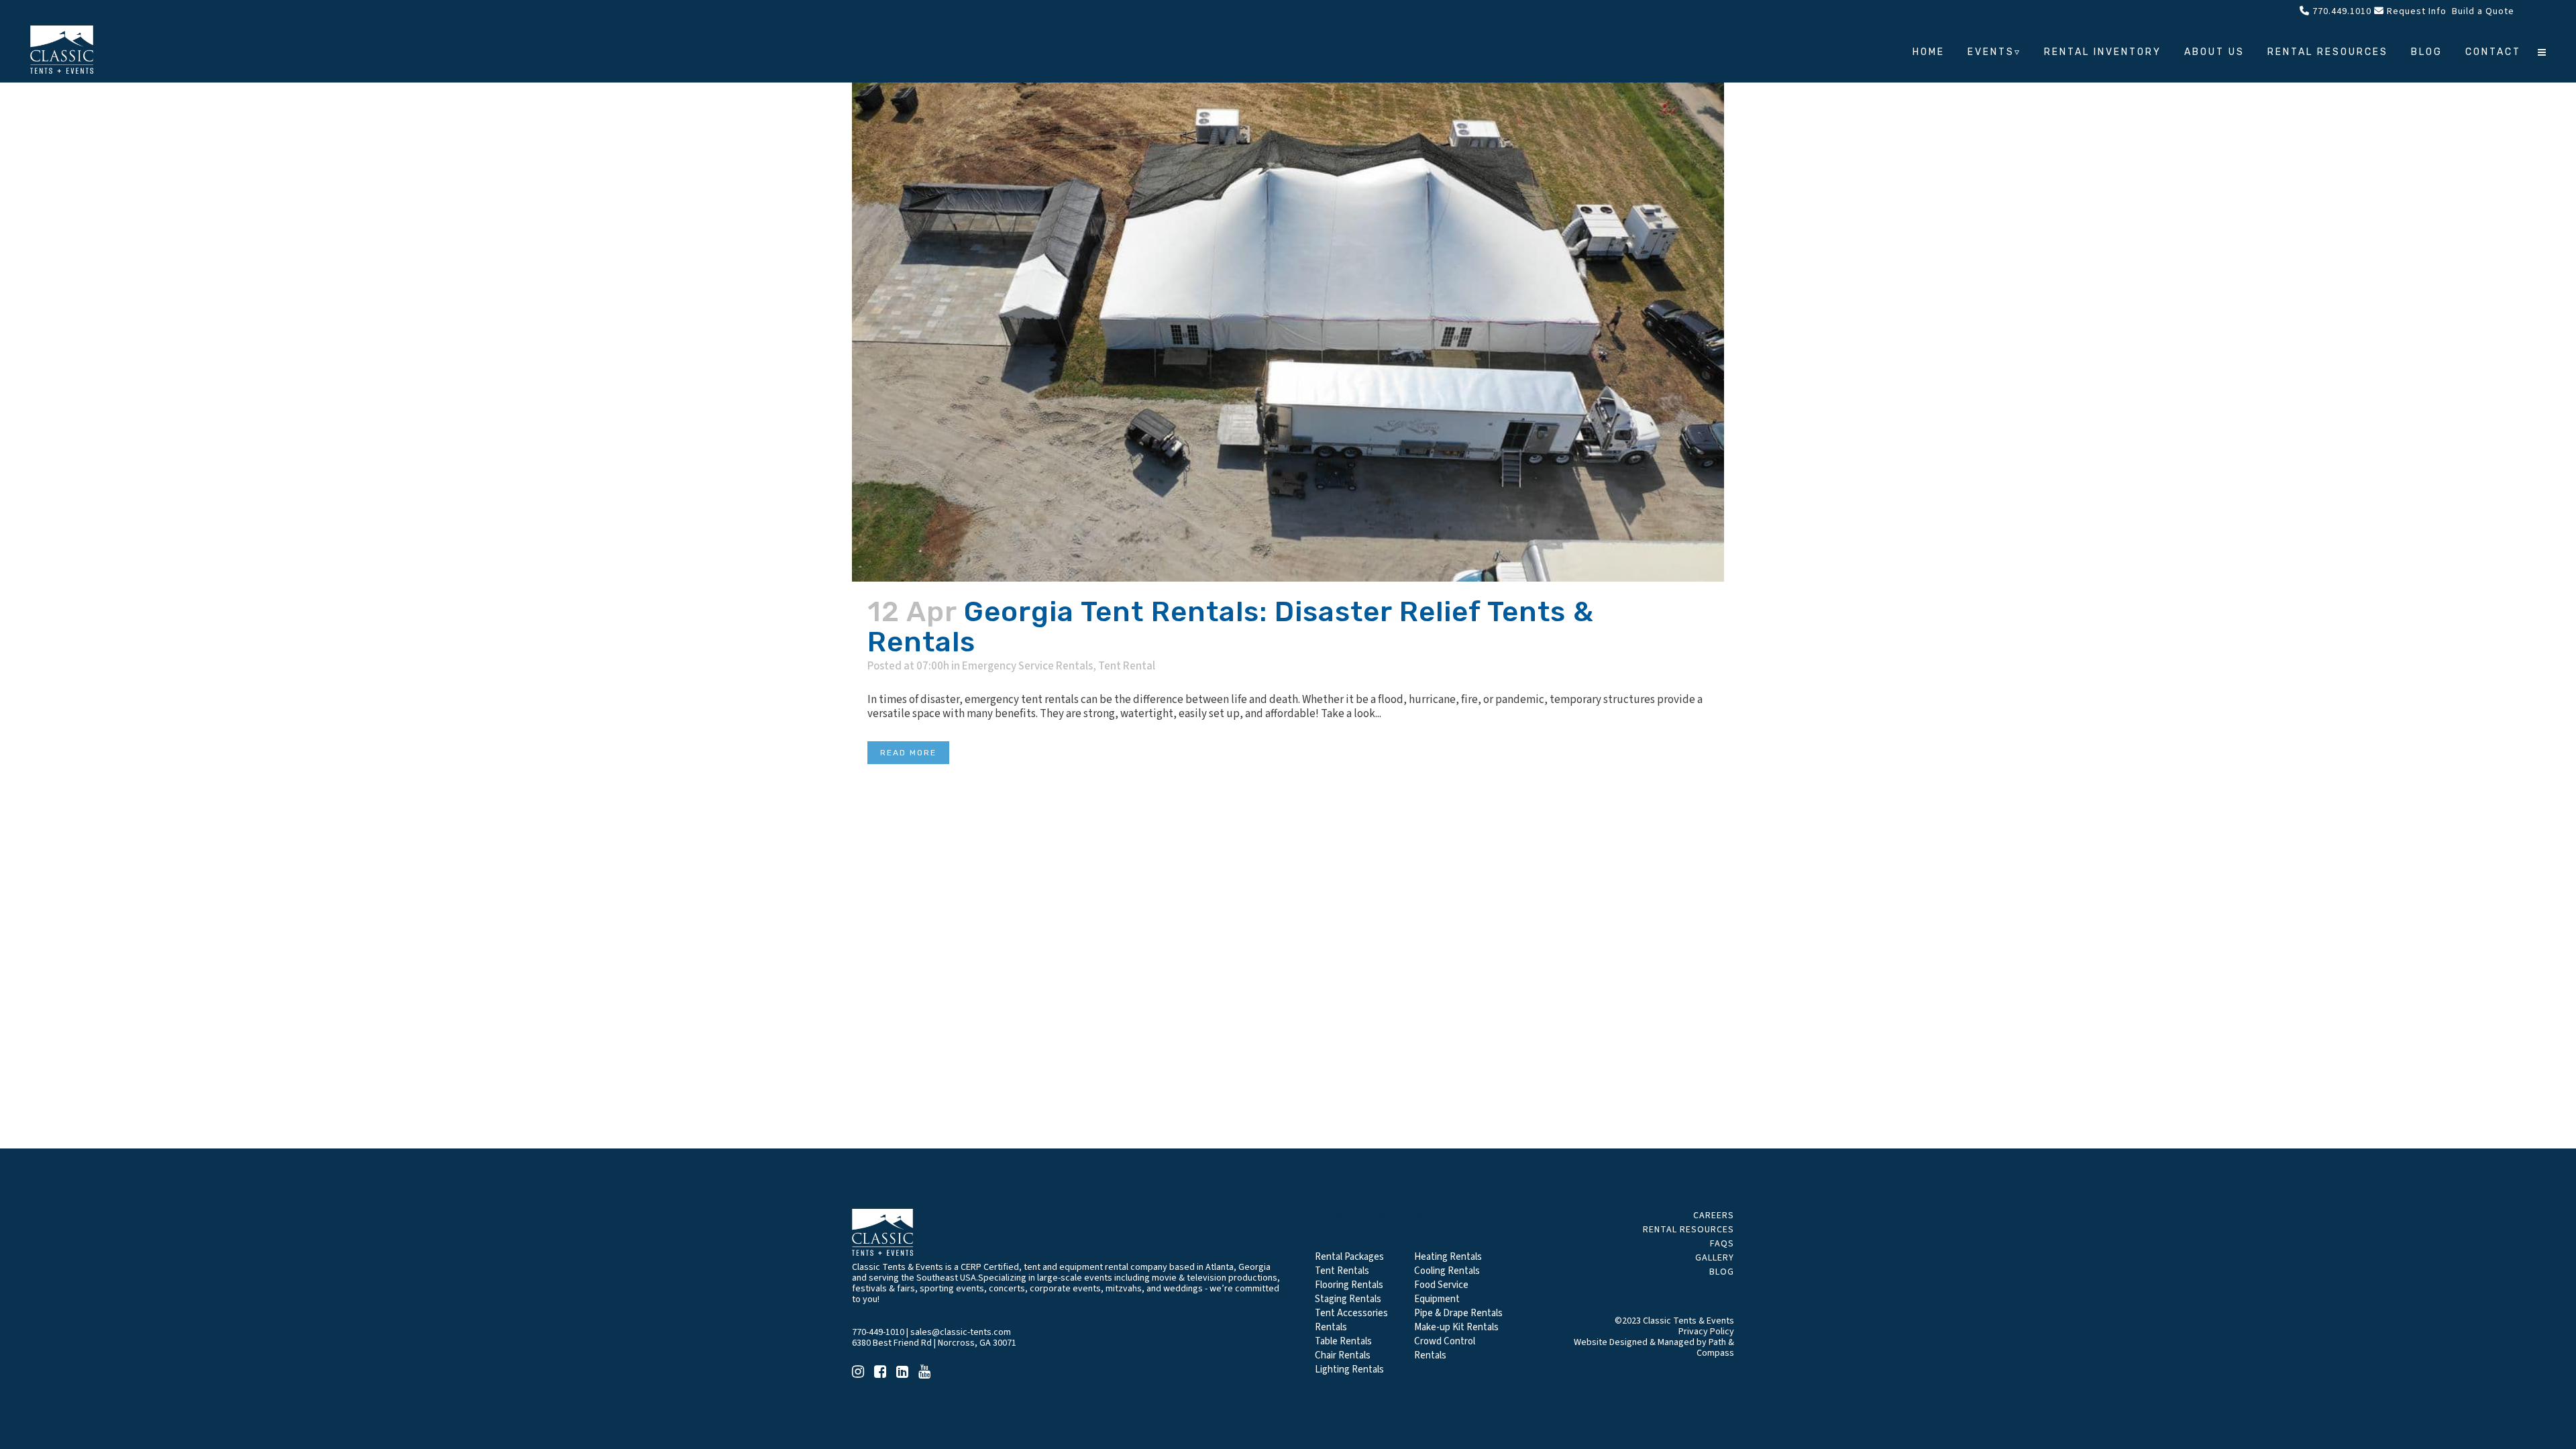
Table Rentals (1343, 1341)
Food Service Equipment (1441, 1292)
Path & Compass (1715, 1348)
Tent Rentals (1342, 1271)
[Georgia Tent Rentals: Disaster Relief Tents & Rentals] (1288, 291)
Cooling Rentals (1447, 1271)
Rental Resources (1688, 1230)
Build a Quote (2482, 11)
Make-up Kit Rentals (1456, 1327)
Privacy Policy (1706, 1332)
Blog (1722, 1272)
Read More (908, 753)
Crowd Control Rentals (1445, 1348)
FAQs (1722, 1244)
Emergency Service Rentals (1027, 666)
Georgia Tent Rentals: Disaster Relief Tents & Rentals (1231, 627)
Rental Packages (1349, 1257)
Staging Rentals (1348, 1299)
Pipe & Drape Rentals (1458, 1313)
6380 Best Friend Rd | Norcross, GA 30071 (934, 1343)
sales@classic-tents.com (961, 1332)
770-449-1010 (878, 1332)
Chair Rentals (1343, 1355)
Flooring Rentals (1349, 1285)
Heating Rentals (1448, 1257)
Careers (1714, 1216)
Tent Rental (1127, 666)
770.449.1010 (2341, 11)
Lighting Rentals (1349, 1370)
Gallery (1715, 1258)
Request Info (2415, 11)
